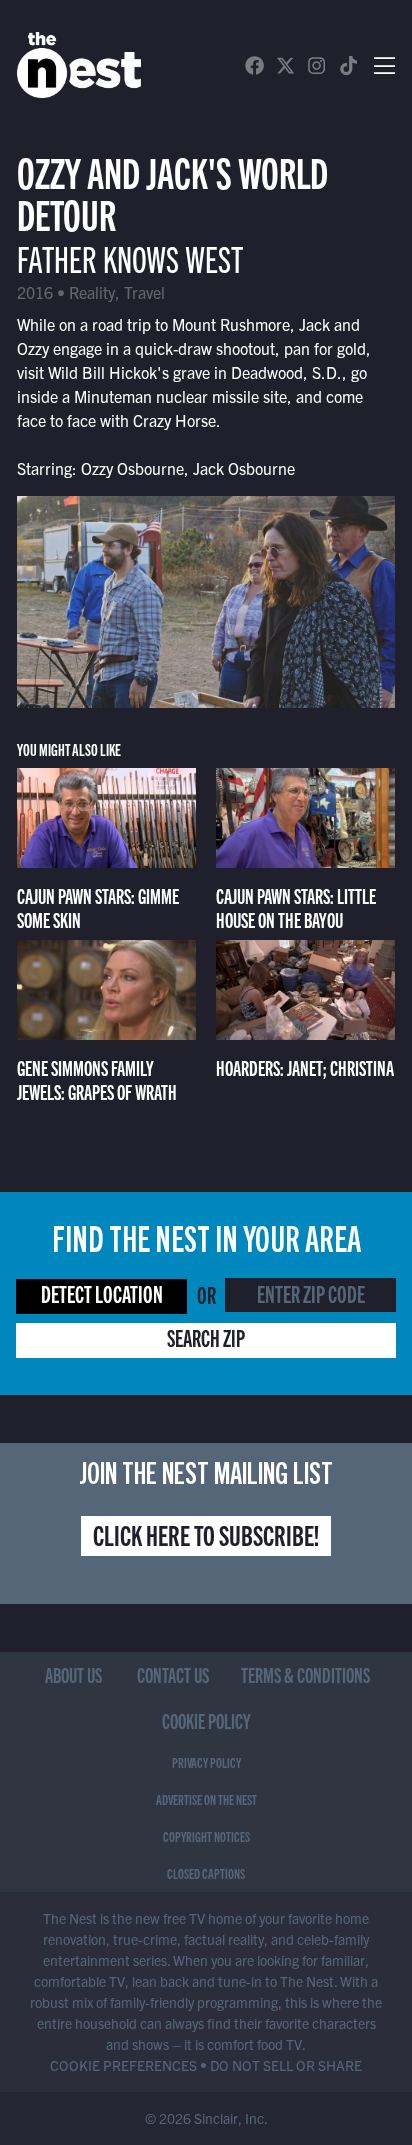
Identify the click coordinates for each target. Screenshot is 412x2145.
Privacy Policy (206, 1762)
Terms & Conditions (305, 1674)
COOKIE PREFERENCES (123, 2065)
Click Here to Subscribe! (206, 1534)
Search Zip (206, 1337)
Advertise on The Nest (206, 1799)
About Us (73, 1674)
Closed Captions (206, 1873)
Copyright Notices (206, 1836)
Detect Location (102, 1293)
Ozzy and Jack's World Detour (172, 191)
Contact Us (173, 1674)
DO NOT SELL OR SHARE (286, 2065)
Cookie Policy (206, 1720)
